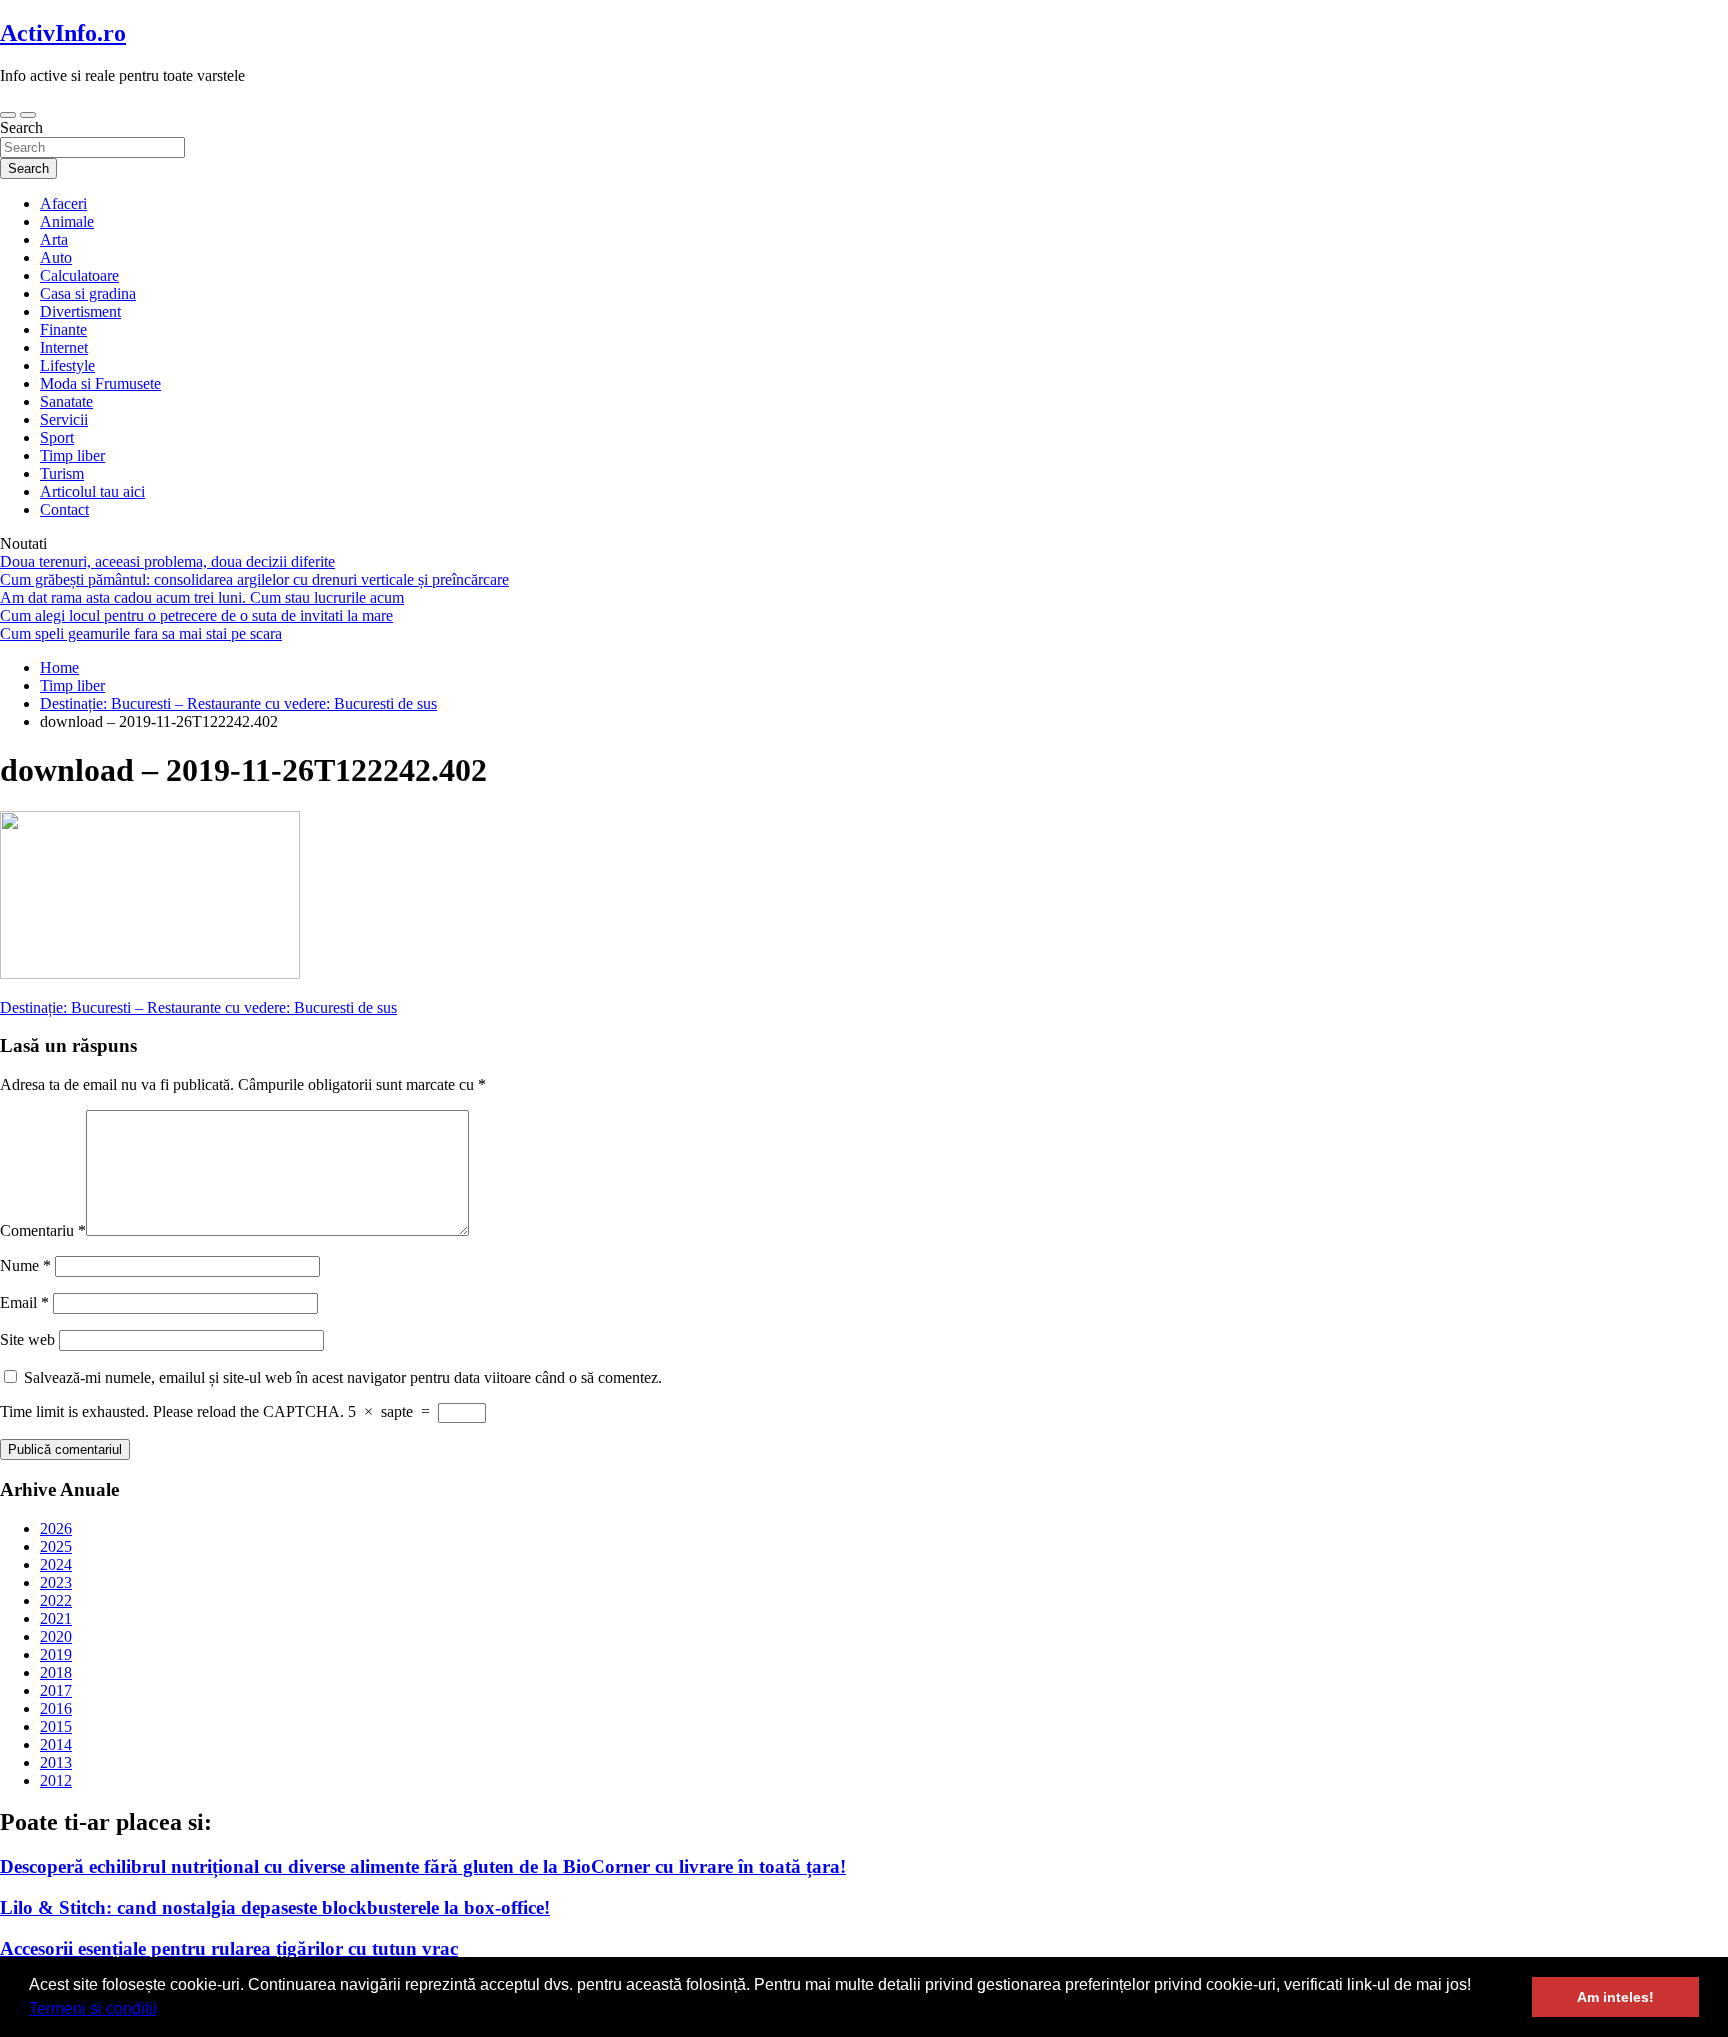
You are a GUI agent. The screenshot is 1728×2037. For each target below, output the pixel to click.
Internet (64, 347)
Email (24, 1302)
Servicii (64, 419)
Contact (64, 509)
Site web (27, 1339)
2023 (56, 1582)
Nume (25, 1265)
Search (21, 127)
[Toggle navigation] (8, 115)
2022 (56, 1600)
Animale (67, 221)
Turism (62, 473)
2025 (56, 1546)
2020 (56, 1636)
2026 (56, 1528)
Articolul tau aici (92, 491)
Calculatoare (79, 275)
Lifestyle (67, 365)
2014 (56, 1744)
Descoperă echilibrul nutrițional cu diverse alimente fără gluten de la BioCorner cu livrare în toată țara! (423, 1866)
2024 (56, 1564)
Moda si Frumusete (100, 383)
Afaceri (63, 203)
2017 (56, 1690)
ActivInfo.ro (63, 33)
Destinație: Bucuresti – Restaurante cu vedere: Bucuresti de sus (198, 1007)
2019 (56, 1654)
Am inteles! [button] (1615, 1997)
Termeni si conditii (93, 2008)
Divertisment (80, 311)
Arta (54, 239)
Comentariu (43, 1230)
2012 (56, 1780)
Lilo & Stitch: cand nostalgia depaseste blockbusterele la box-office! (275, 1907)
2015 (56, 1726)
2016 (56, 1708)
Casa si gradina (88, 293)
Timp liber (72, 455)
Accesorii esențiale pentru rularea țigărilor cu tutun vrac (229, 1948)
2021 (56, 1618)
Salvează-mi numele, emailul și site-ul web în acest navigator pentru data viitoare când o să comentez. (343, 1377)
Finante (63, 329)
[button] (164, 2011)
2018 (56, 1672)
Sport (57, 437)
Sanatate (66, 401)
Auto (56, 257)
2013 (56, 1762)
